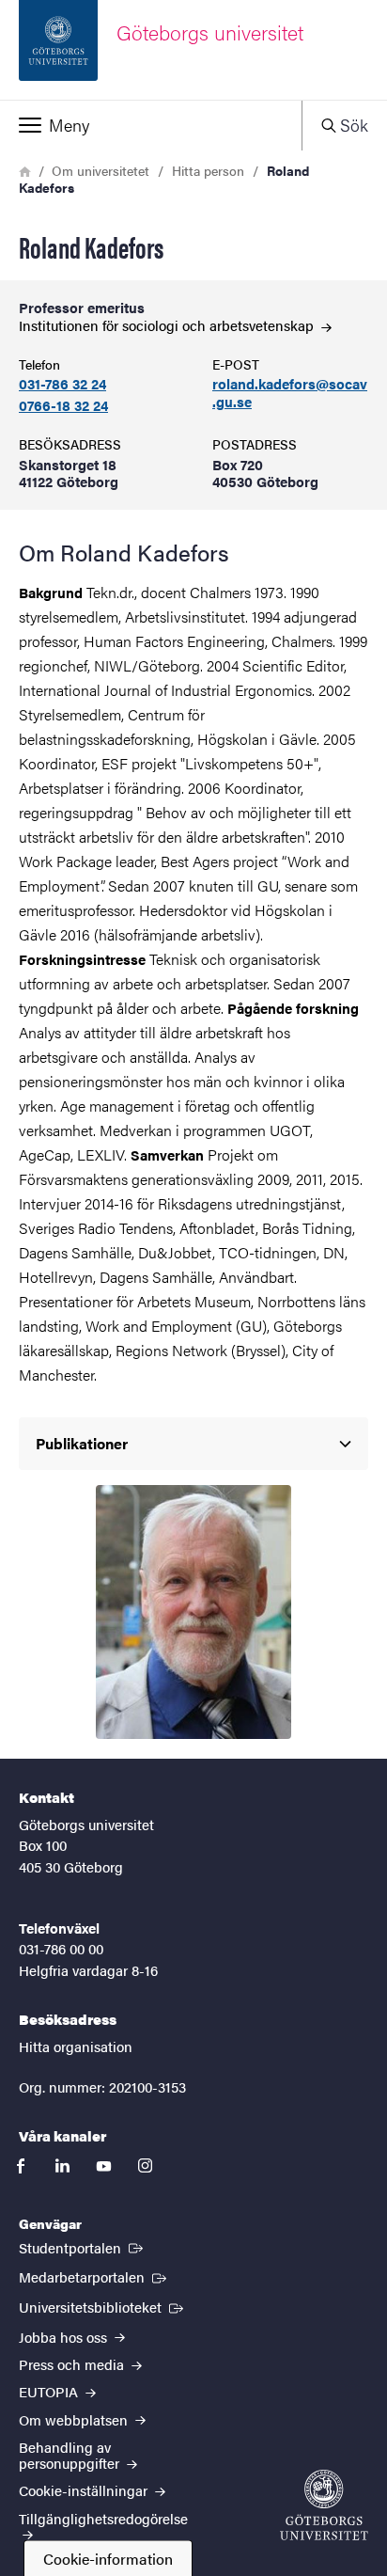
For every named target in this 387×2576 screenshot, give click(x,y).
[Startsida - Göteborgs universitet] (324, 2505)
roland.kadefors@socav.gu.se (290, 393)
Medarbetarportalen (94, 2276)
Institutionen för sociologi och (168, 325)
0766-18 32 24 (63, 406)
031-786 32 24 (62, 384)
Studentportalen (83, 2247)
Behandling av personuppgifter (71, 2455)
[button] (151, 125)
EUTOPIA (50, 2391)
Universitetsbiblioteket (103, 2306)
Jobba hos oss (65, 2337)
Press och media (73, 2364)
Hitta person (208, 170)
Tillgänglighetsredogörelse (103, 2518)
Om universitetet (101, 170)
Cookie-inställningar (85, 2490)
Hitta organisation (76, 2046)
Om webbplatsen (75, 2419)
